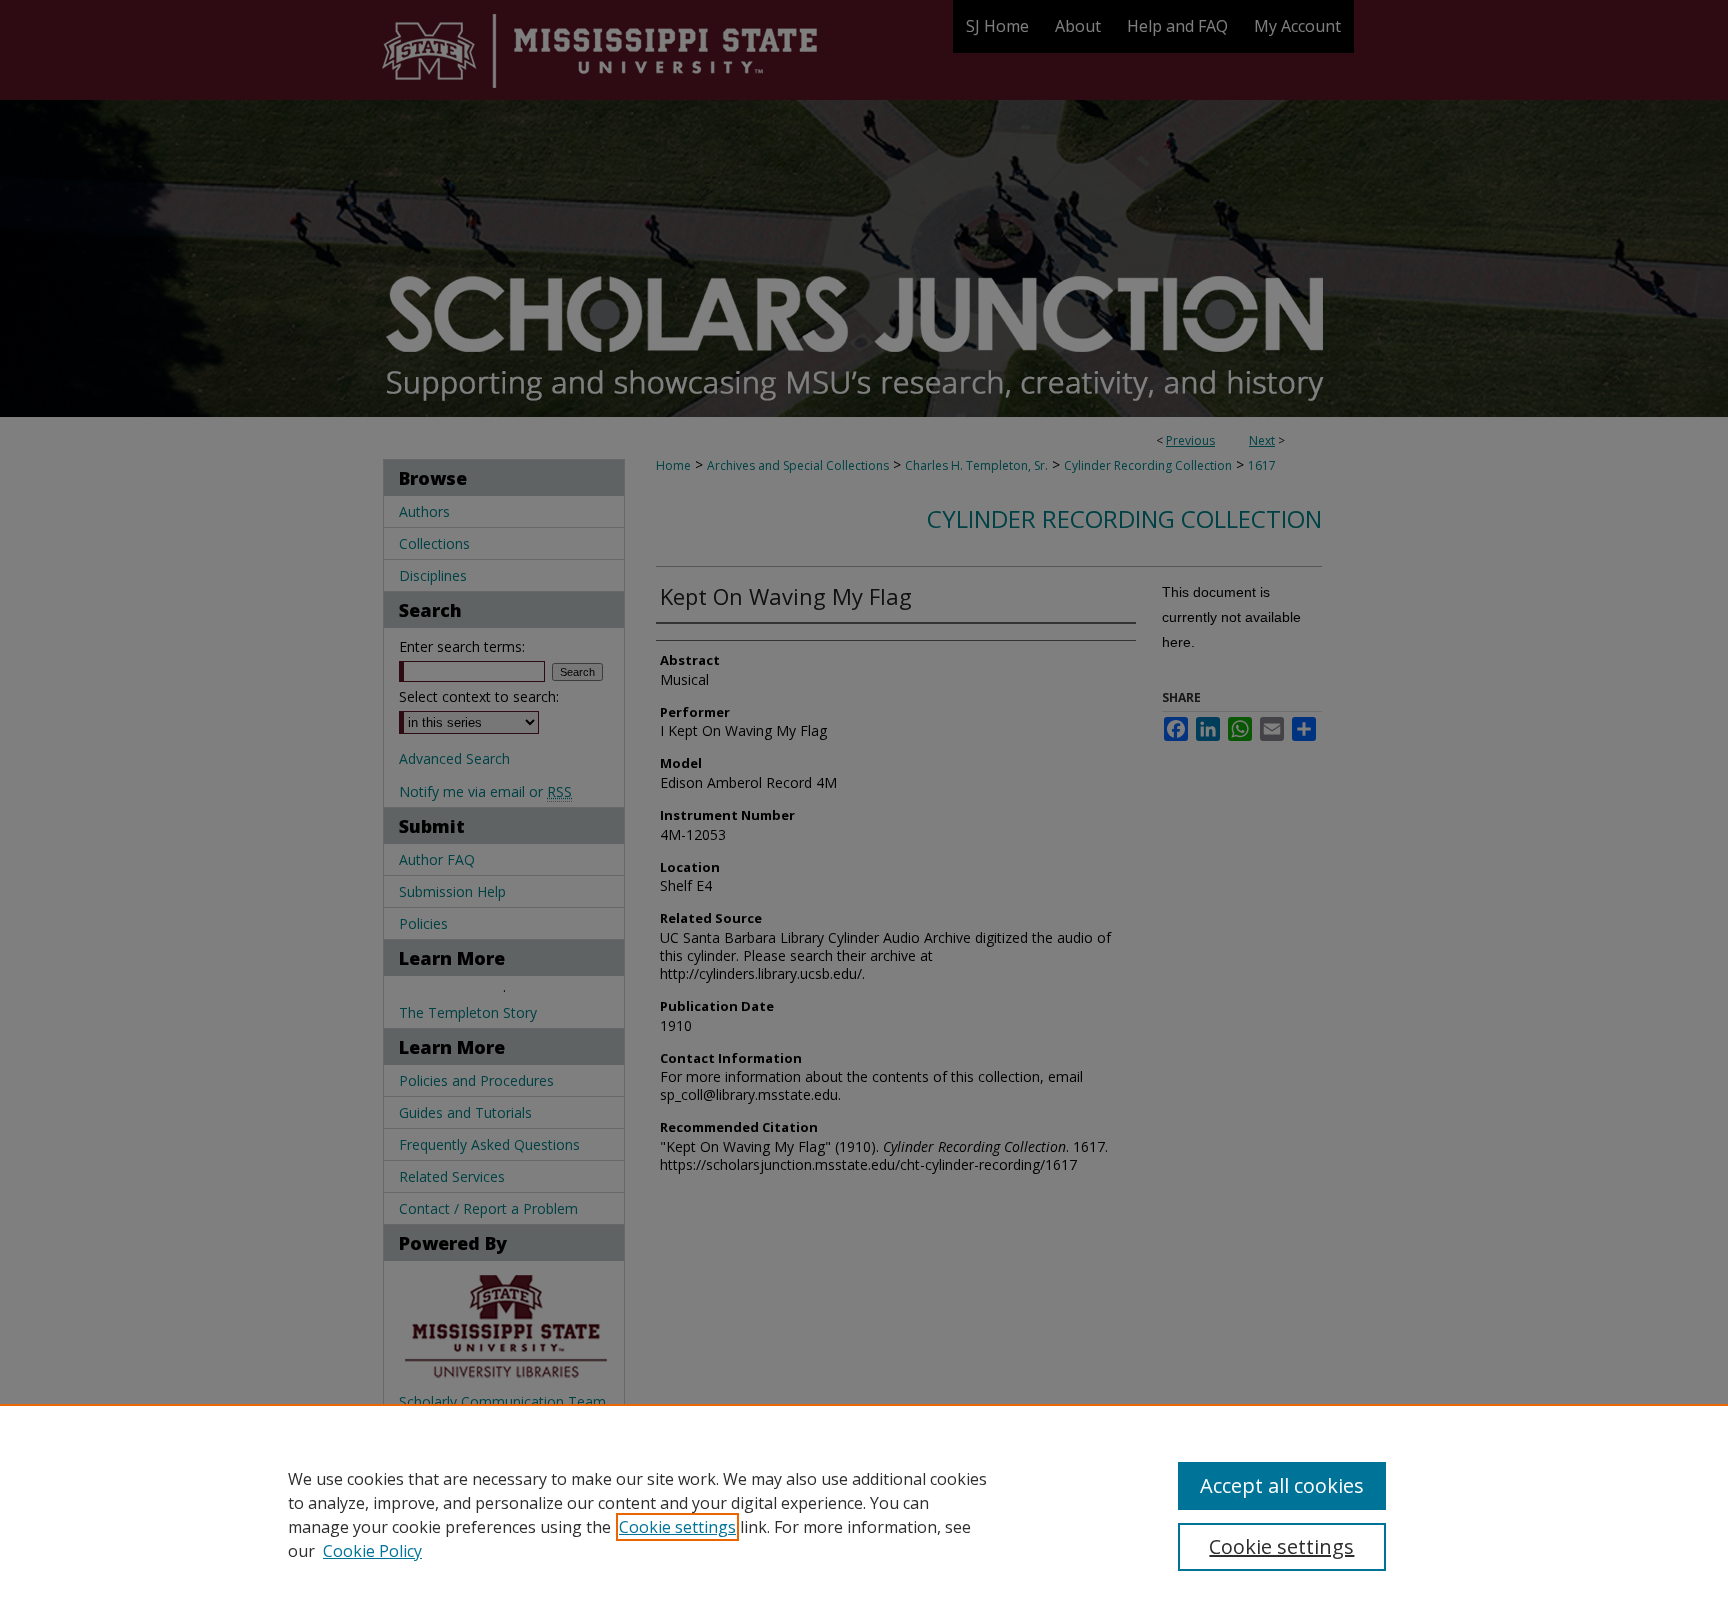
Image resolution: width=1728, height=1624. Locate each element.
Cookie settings (677, 1527)
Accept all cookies (1282, 1485)
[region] (864, 1514)
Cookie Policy (372, 1551)
